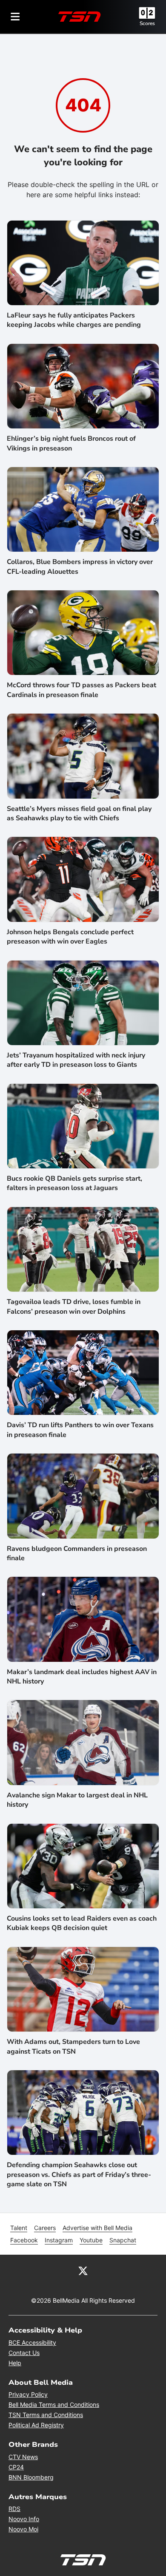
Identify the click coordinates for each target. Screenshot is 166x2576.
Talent (19, 2228)
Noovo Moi (23, 2529)
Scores (147, 23)
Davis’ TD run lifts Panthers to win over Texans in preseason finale (80, 1430)
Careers (45, 2228)
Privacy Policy (28, 2394)
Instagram (59, 2240)
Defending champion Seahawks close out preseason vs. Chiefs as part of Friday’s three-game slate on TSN (79, 2175)
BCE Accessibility (32, 2342)
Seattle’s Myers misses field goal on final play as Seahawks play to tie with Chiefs (79, 813)
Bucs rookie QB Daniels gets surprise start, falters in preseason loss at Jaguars (74, 1183)
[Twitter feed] (83, 2270)
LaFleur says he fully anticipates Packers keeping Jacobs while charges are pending (74, 320)
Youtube (91, 2240)
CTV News (23, 2457)
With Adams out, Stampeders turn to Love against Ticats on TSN (73, 2046)
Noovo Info (24, 2519)
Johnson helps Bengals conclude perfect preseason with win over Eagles (70, 937)
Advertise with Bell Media (97, 2228)
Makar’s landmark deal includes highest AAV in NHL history (82, 1677)
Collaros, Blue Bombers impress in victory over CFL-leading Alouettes (80, 567)
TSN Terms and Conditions (46, 2415)
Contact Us (24, 2353)
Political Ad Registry (36, 2425)
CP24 (16, 2467)
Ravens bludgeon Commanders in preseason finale (77, 1553)
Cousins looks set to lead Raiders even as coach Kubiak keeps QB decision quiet (82, 1923)
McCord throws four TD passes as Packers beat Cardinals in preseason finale (82, 690)
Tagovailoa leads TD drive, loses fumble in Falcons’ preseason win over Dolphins (74, 1306)
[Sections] (15, 17)
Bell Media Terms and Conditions (54, 2405)
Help (15, 2363)
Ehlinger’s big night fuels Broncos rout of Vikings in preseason (71, 443)
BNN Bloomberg (31, 2477)
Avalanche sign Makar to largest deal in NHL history (77, 1800)
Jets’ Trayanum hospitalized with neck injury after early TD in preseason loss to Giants (76, 1060)
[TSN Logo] (80, 17)
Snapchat (123, 2240)
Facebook (24, 2240)
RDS (14, 2509)
